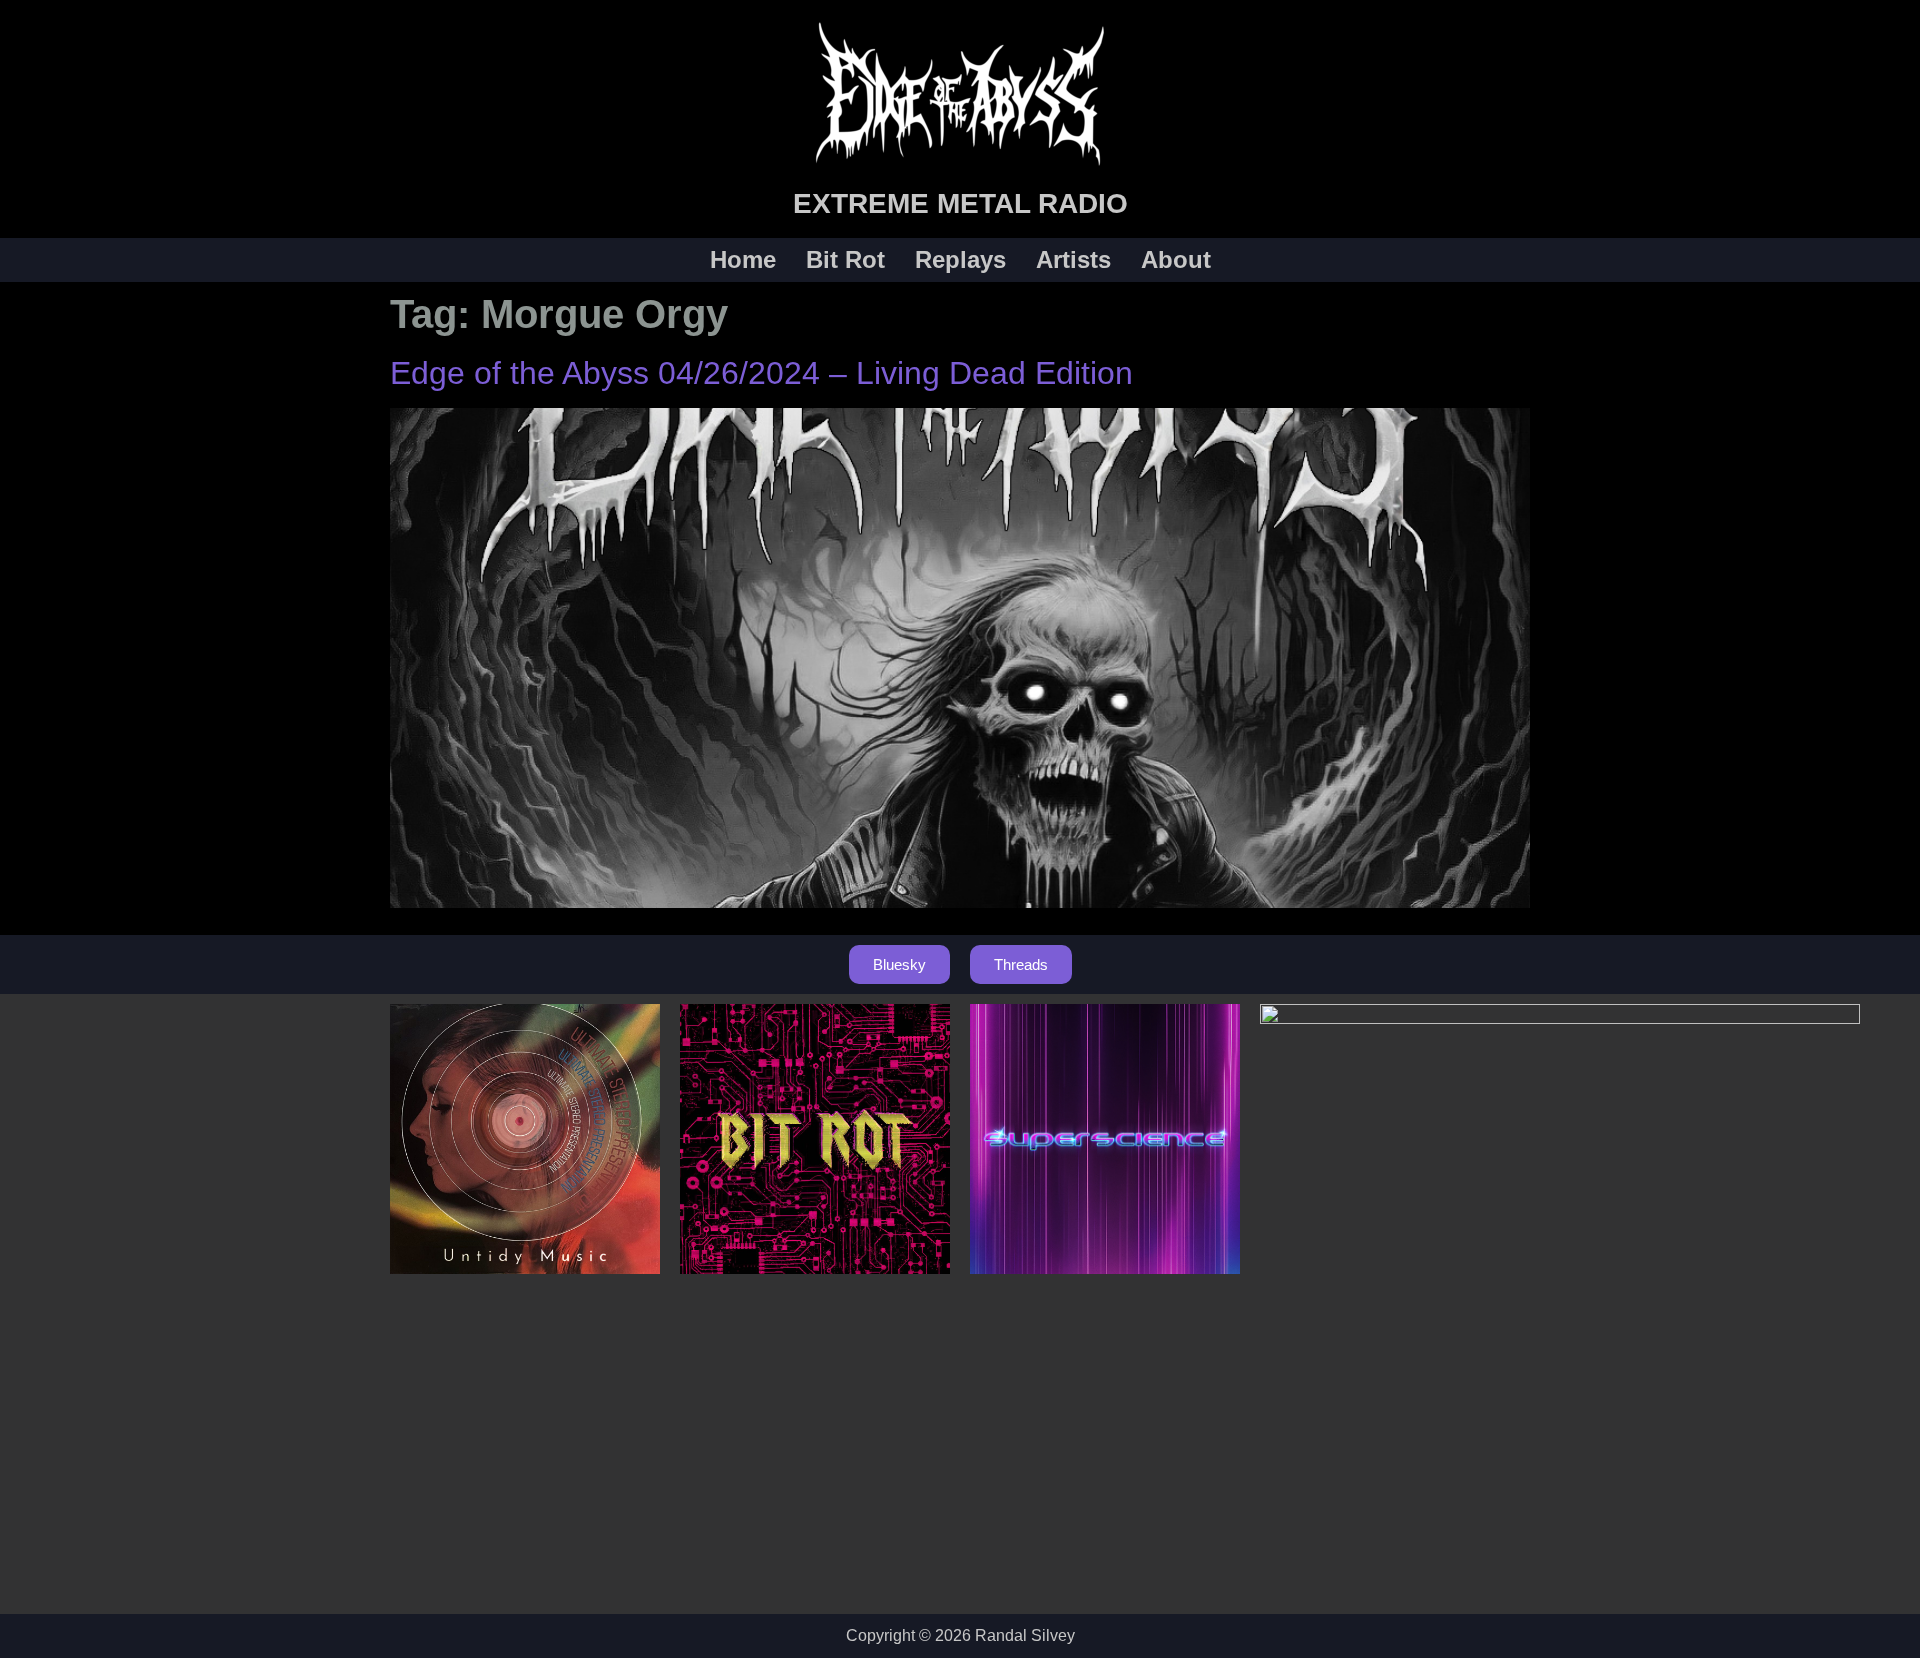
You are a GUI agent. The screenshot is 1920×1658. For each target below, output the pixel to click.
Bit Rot (845, 260)
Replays (960, 260)
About (1176, 260)
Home (743, 260)
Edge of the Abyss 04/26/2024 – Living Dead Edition (761, 373)
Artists (1073, 260)
